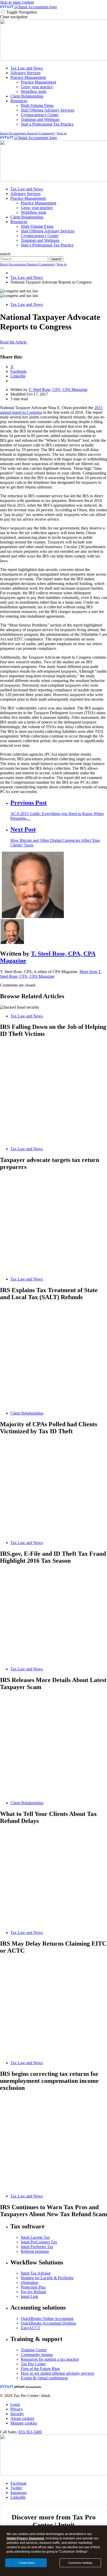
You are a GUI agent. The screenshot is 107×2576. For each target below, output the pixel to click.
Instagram (18, 2493)
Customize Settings (80, 2563)
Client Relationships (27, 96)
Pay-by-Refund (33, 2292)
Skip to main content (17, 2)
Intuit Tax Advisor (36, 2273)
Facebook (18, 2483)
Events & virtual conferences (44, 2378)
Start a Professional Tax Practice (47, 124)
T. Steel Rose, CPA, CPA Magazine (58, 390)
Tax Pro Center (33, 2364)
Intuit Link (29, 2296)
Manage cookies (24, 2423)
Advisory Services (25, 73)
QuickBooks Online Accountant (47, 2319)
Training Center (34, 2350)
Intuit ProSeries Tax (37, 2247)
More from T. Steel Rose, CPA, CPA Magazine (51, 974)
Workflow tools (34, 91)
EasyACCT (31, 2328)
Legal (15, 2404)
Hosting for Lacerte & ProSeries (47, 2278)
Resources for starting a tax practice (50, 2359)
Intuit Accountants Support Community (28, 133)
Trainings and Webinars (40, 119)
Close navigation (14, 17)
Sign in (62, 133)
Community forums (37, 2355)
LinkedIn (18, 2497)
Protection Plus (33, 2287)
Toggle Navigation (22, 12)
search (5, 254)
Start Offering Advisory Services (48, 110)
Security (17, 2414)
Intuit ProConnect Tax (39, 2242)
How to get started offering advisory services (57, 2373)
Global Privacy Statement (25, 2538)
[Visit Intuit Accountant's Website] (36, 7)
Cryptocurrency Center (40, 115)
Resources (19, 101)
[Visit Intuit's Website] (7, 7)
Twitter (16, 2488)
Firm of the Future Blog (40, 2369)
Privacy (17, 2409)
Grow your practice (37, 87)
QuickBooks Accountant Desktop (48, 2323)
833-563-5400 (30, 2432)
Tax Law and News (27, 68)
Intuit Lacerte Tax (35, 2237)
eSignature (29, 2282)
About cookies (22, 2418)
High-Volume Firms (37, 105)
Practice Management (28, 77)
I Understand (26, 2563)
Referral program (35, 2251)
